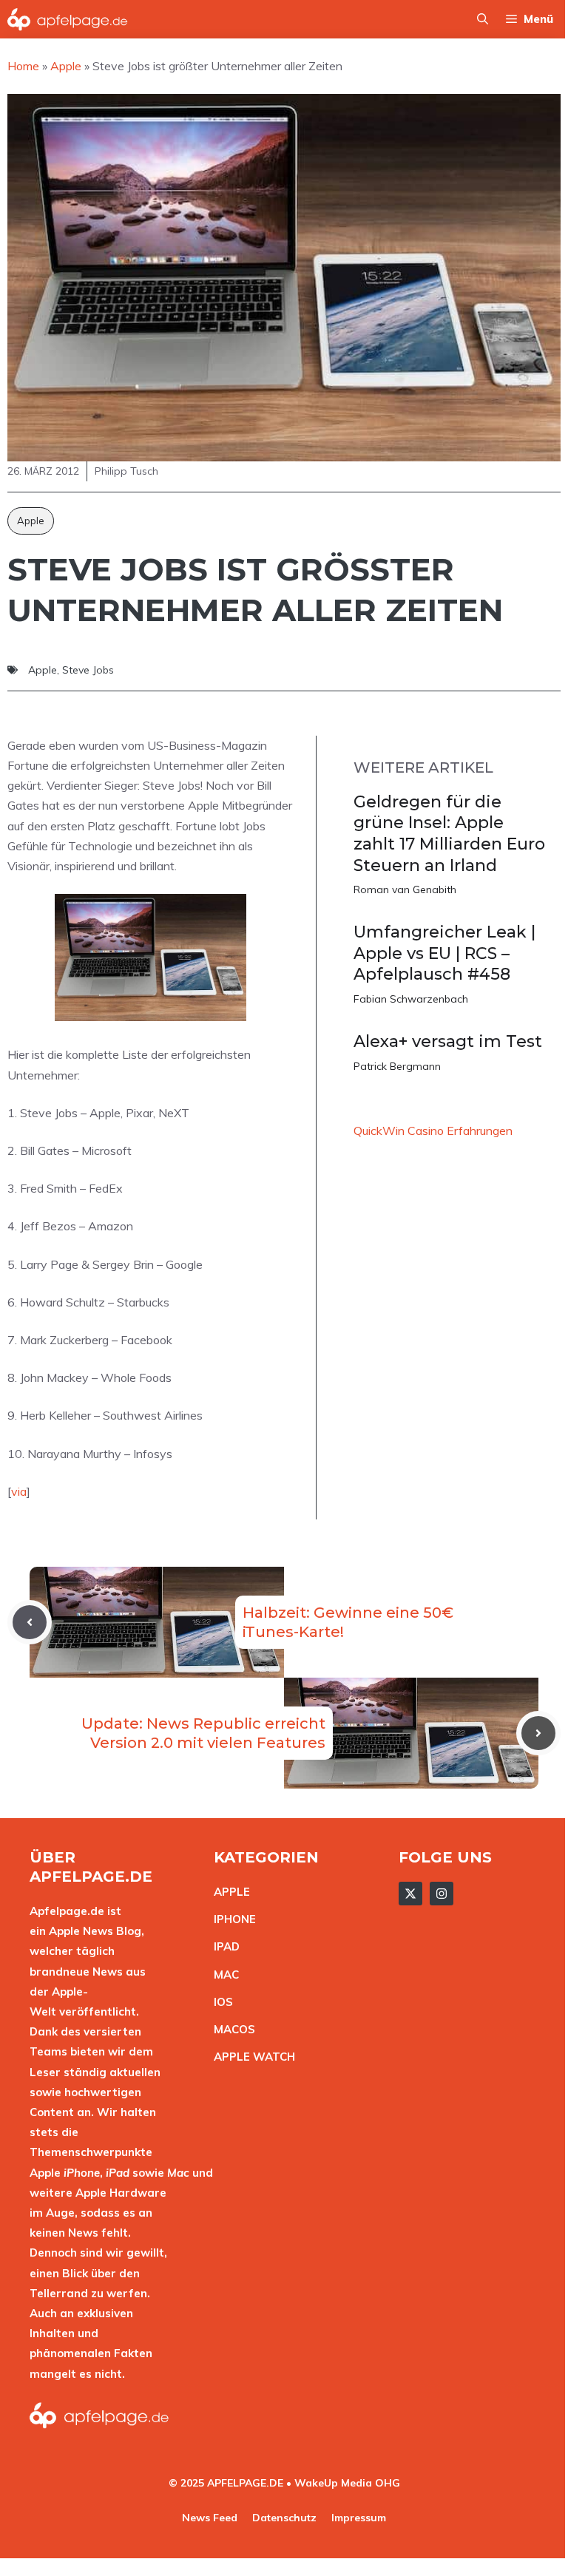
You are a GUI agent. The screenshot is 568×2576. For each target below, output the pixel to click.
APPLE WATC (250, 2057)
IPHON (231, 1919)
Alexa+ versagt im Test (448, 1041)
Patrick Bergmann (397, 1066)
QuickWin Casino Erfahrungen (433, 1131)
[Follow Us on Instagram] (442, 1894)
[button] (483, 19)
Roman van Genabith (405, 889)
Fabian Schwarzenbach (411, 999)
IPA (223, 1946)
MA (223, 1975)
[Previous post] (30, 1622)
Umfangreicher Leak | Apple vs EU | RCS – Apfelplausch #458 (444, 953)
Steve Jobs (88, 670)
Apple (31, 521)
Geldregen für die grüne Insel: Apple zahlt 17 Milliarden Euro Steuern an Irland (449, 834)
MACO (231, 2029)
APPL (229, 1892)
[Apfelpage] (68, 19)
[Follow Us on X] (410, 1894)
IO (220, 2002)
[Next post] (538, 1733)
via (19, 1491)
